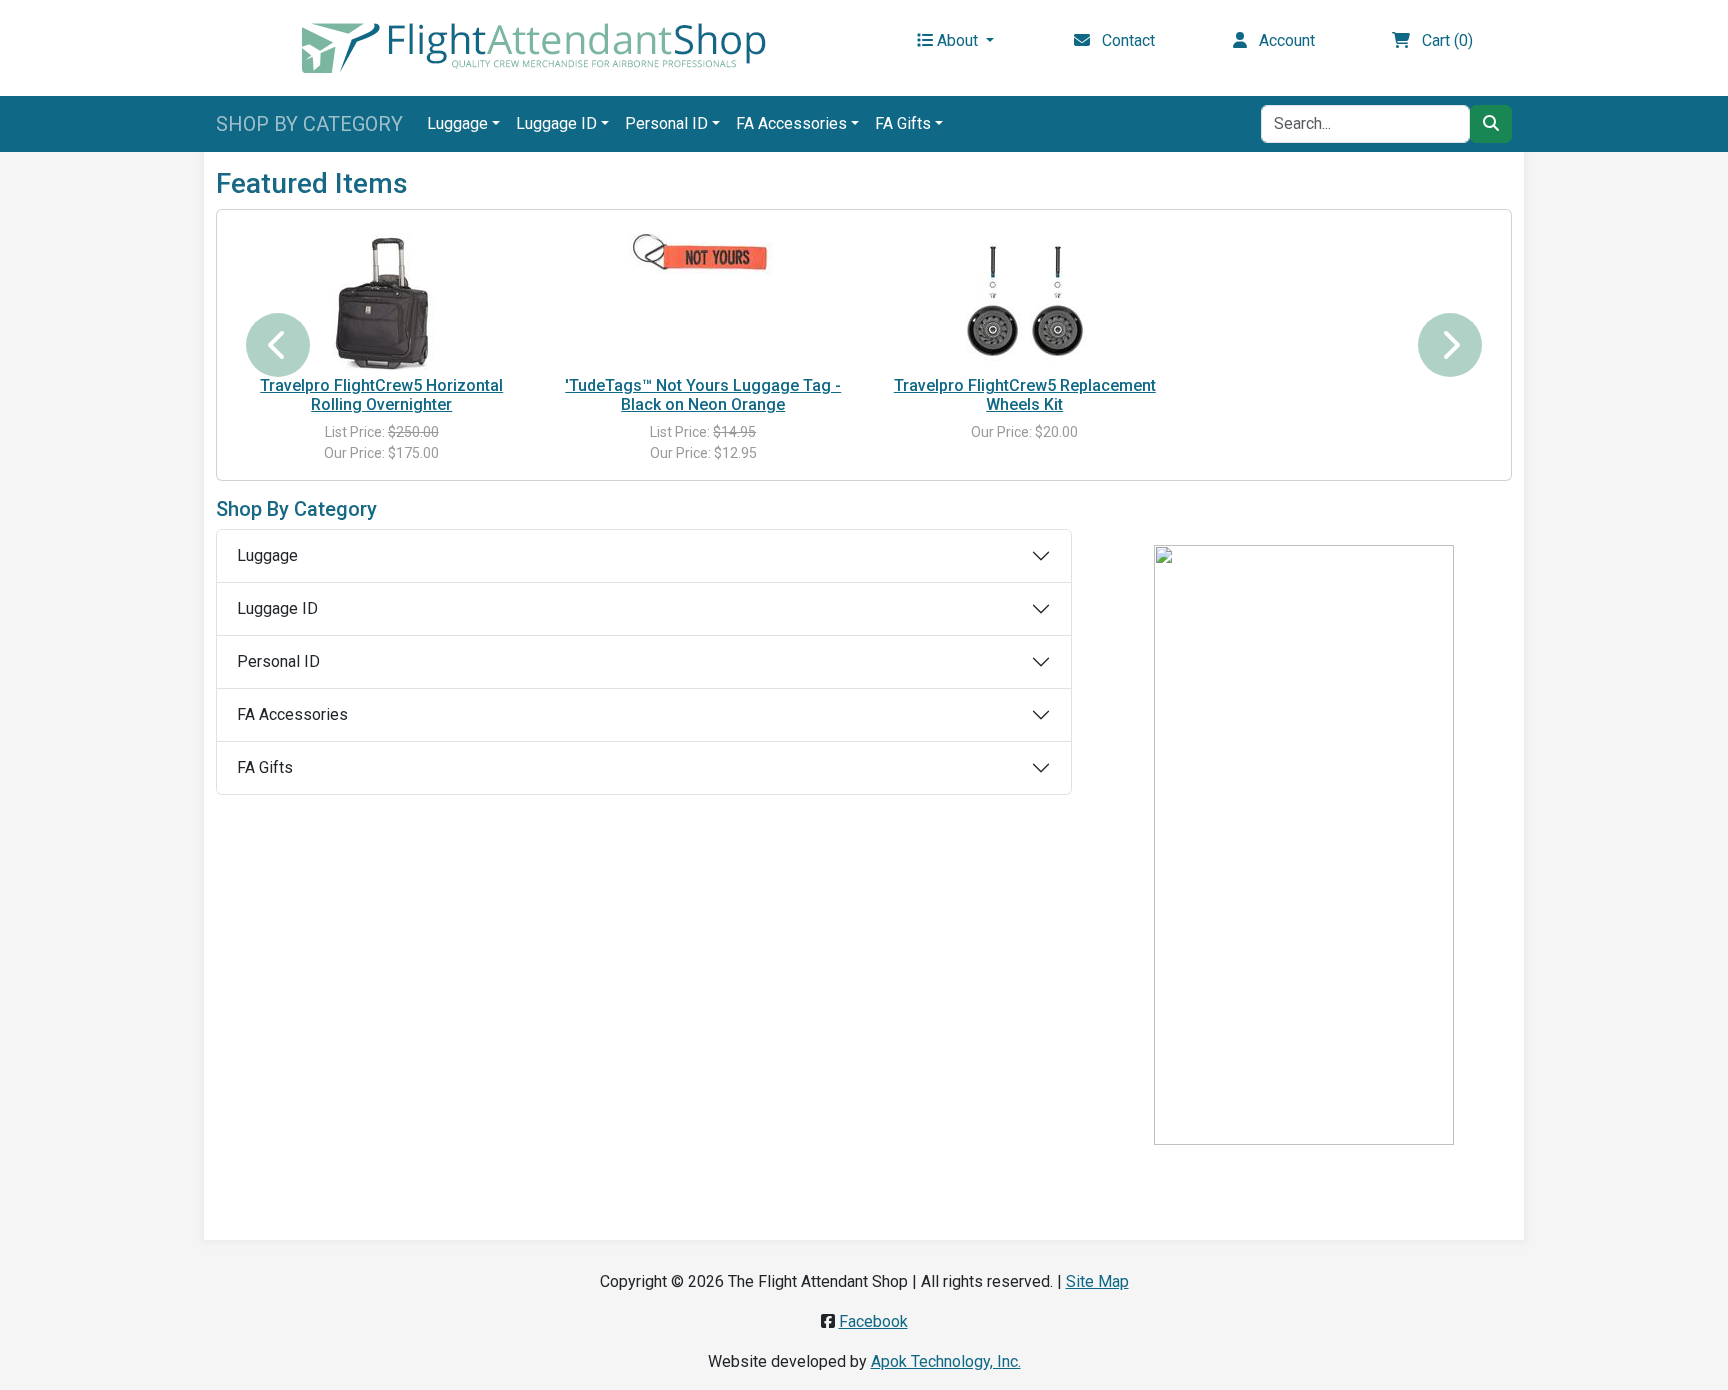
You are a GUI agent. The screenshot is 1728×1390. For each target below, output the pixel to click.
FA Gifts (903, 123)
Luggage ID (556, 123)
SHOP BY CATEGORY (309, 124)
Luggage (457, 123)
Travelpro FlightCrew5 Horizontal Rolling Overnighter (381, 395)
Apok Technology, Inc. (946, 1361)
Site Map (1097, 1281)
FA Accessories (791, 123)
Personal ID (666, 123)
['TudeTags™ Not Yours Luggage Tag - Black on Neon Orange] (703, 253)
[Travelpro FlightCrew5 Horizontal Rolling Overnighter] (382, 299)
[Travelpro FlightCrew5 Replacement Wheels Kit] (1025, 299)
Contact (1122, 40)
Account (1281, 40)
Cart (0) (1441, 40)
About (957, 40)
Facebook (873, 1321)
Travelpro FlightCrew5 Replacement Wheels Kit (1025, 395)
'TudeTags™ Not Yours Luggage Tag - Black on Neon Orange (703, 395)
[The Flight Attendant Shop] (534, 46)
